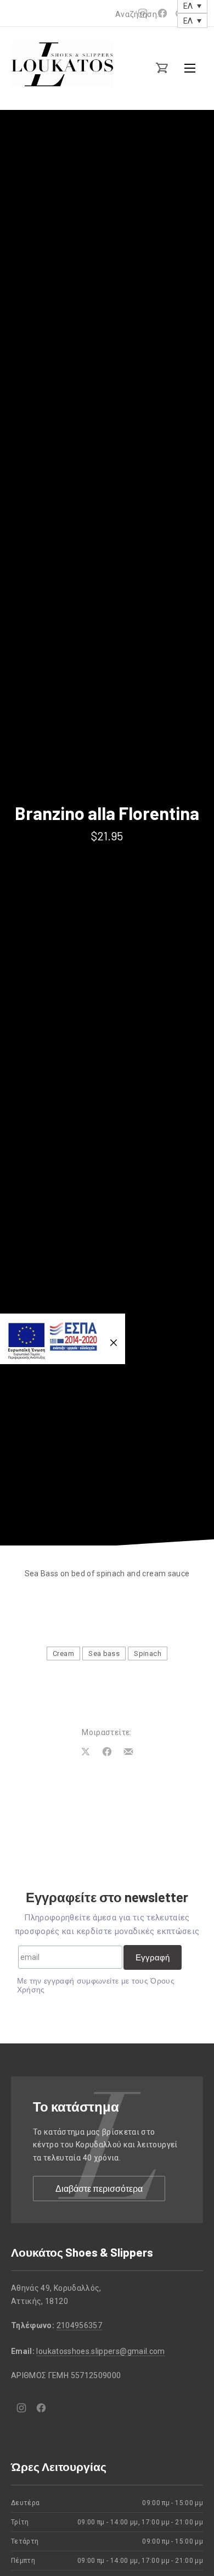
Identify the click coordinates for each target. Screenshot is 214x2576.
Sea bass (104, 1653)
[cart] (162, 68)
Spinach (147, 1653)
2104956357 (80, 2325)
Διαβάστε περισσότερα (99, 2188)
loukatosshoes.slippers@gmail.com (100, 2351)
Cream (63, 1653)
